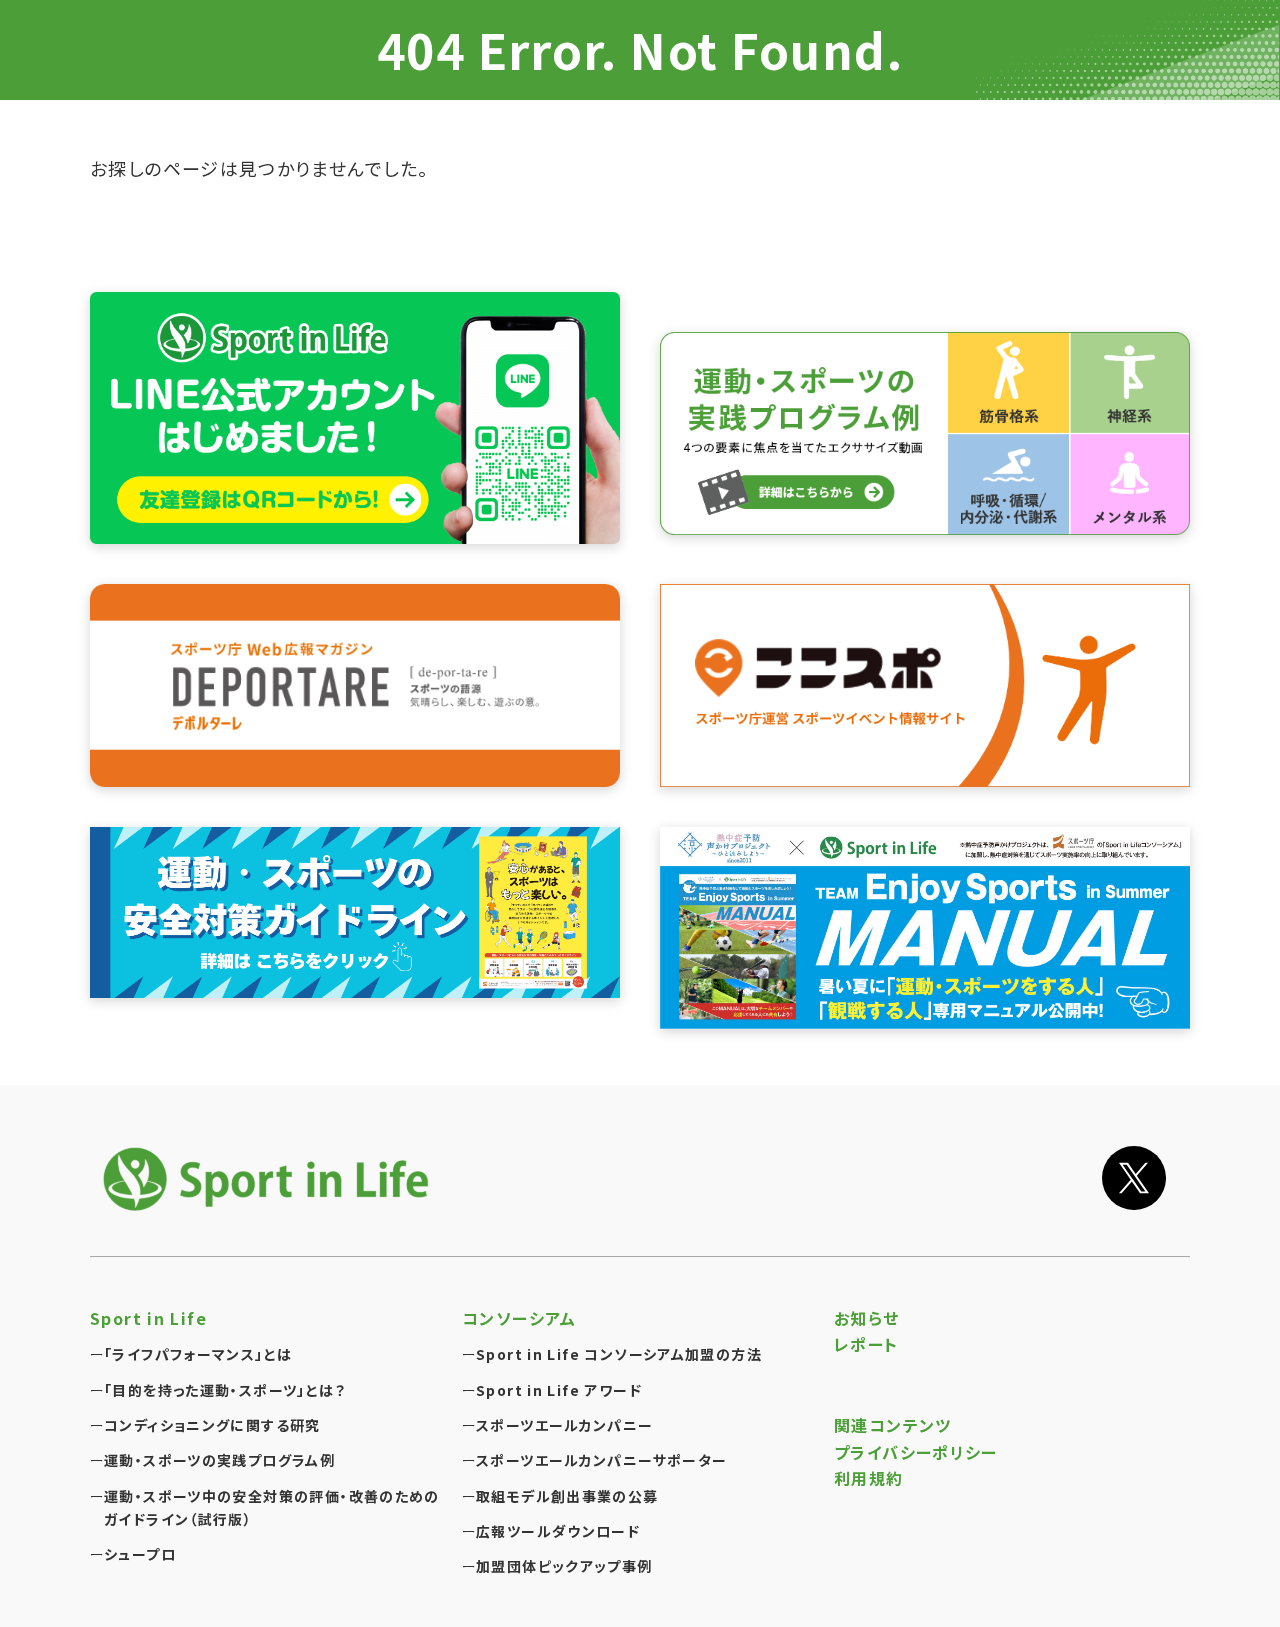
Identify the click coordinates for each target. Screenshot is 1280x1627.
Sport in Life (148, 1318)
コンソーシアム (519, 1318)
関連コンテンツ (893, 1425)
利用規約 (869, 1478)
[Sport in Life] (270, 1178)
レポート (866, 1344)
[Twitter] (1134, 1178)
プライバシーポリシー (916, 1452)
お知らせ (867, 1318)
